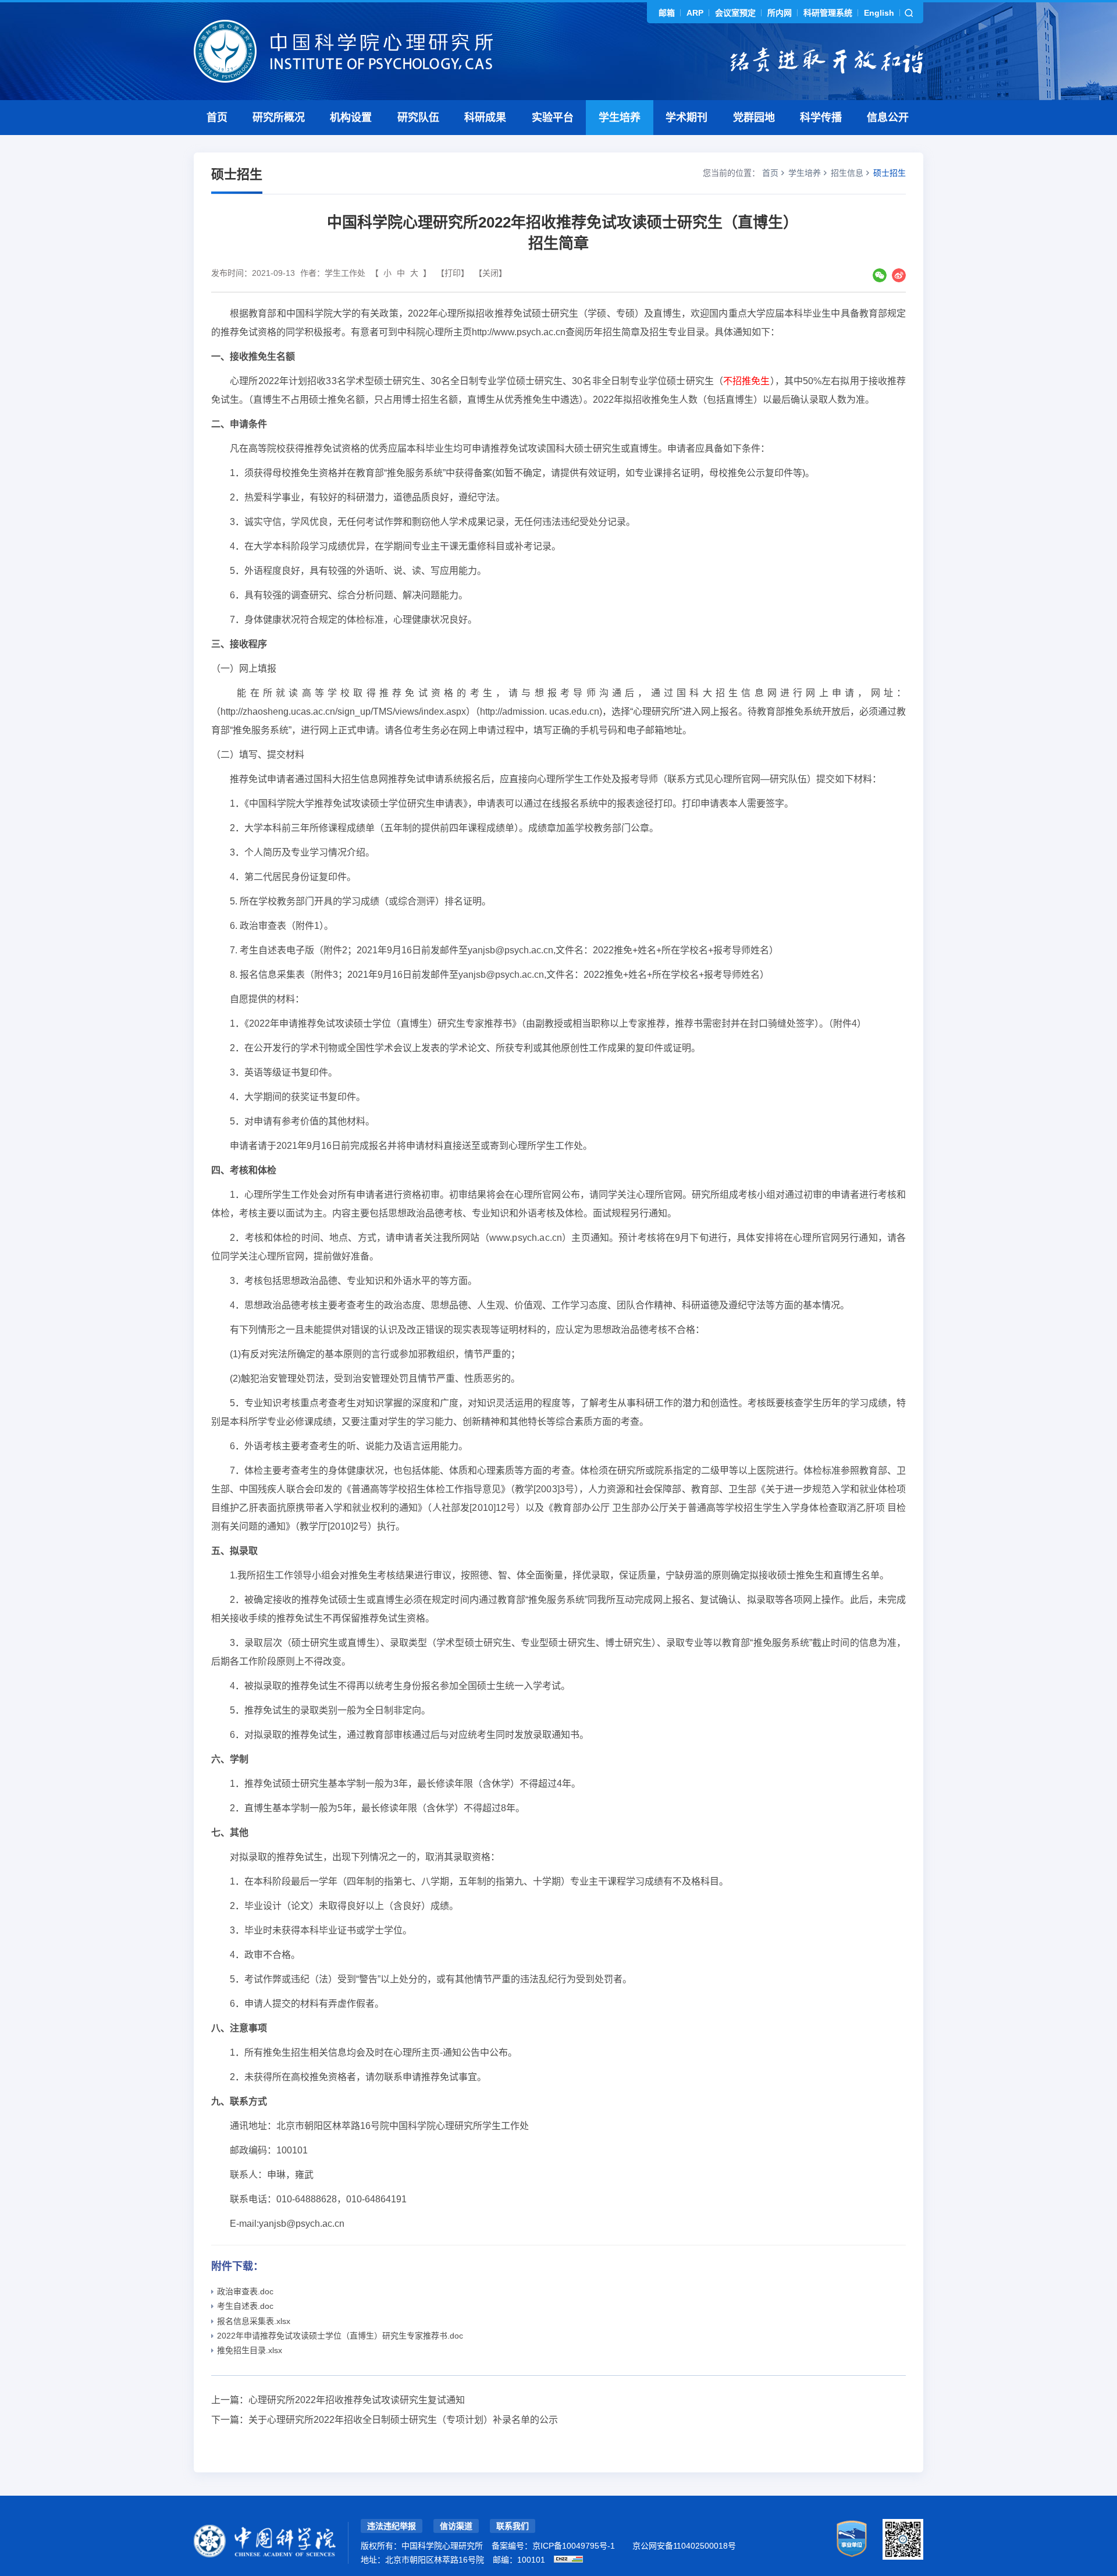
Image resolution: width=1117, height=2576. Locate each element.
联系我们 (513, 2526)
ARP (695, 13)
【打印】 (453, 273)
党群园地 (754, 118)
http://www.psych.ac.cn (519, 332)
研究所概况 (279, 118)
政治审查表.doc (245, 2291)
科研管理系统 (828, 13)
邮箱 (667, 13)
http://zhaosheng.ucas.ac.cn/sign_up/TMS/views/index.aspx (343, 712)
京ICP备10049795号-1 (574, 2546)
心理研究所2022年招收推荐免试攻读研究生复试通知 (357, 2400)
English (879, 13)
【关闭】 (490, 273)
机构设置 (351, 118)
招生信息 (847, 173)
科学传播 (821, 118)
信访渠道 (456, 2526)
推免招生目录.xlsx (250, 2350)
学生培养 (620, 118)
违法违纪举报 (392, 2526)
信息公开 (888, 118)
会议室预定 (735, 13)
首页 (217, 118)
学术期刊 (686, 118)
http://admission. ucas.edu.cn (540, 712)
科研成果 (485, 118)
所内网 (780, 13)
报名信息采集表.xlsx (254, 2321)
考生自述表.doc (245, 2306)
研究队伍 (418, 118)
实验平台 (553, 118)
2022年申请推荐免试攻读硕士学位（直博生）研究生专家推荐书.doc (340, 2336)
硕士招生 (890, 173)
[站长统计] (568, 2559)
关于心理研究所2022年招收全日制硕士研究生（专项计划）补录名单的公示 (403, 2420)
